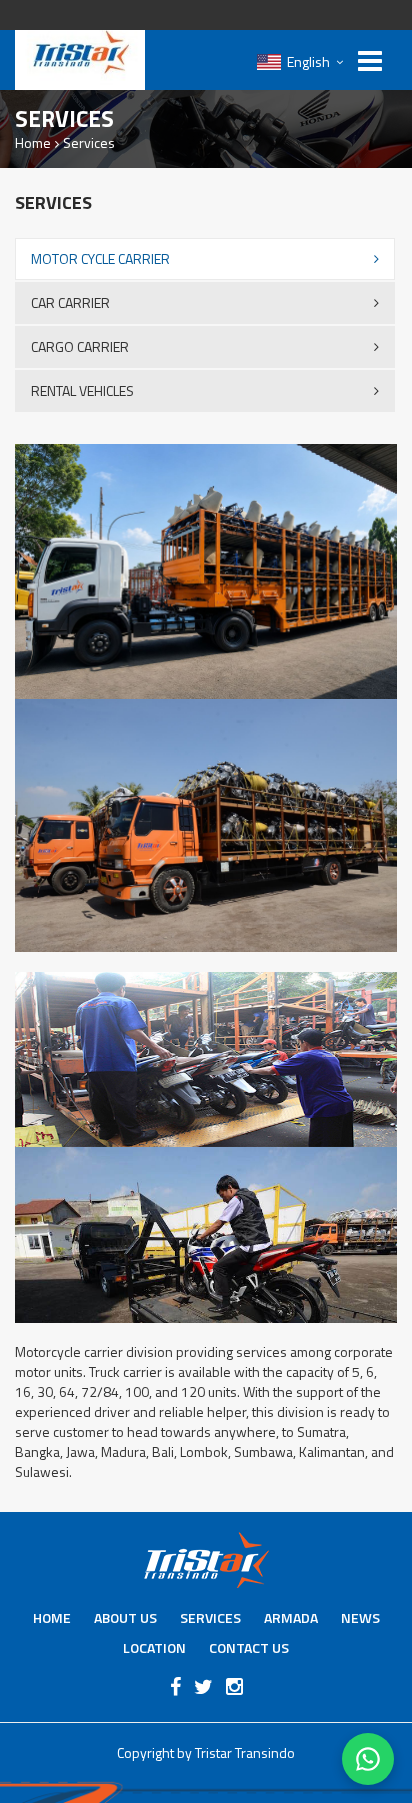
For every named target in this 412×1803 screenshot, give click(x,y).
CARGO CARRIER (80, 346)
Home (33, 142)
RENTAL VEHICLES (82, 390)
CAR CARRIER (70, 302)
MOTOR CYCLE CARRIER (100, 258)
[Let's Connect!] (368, 1759)
